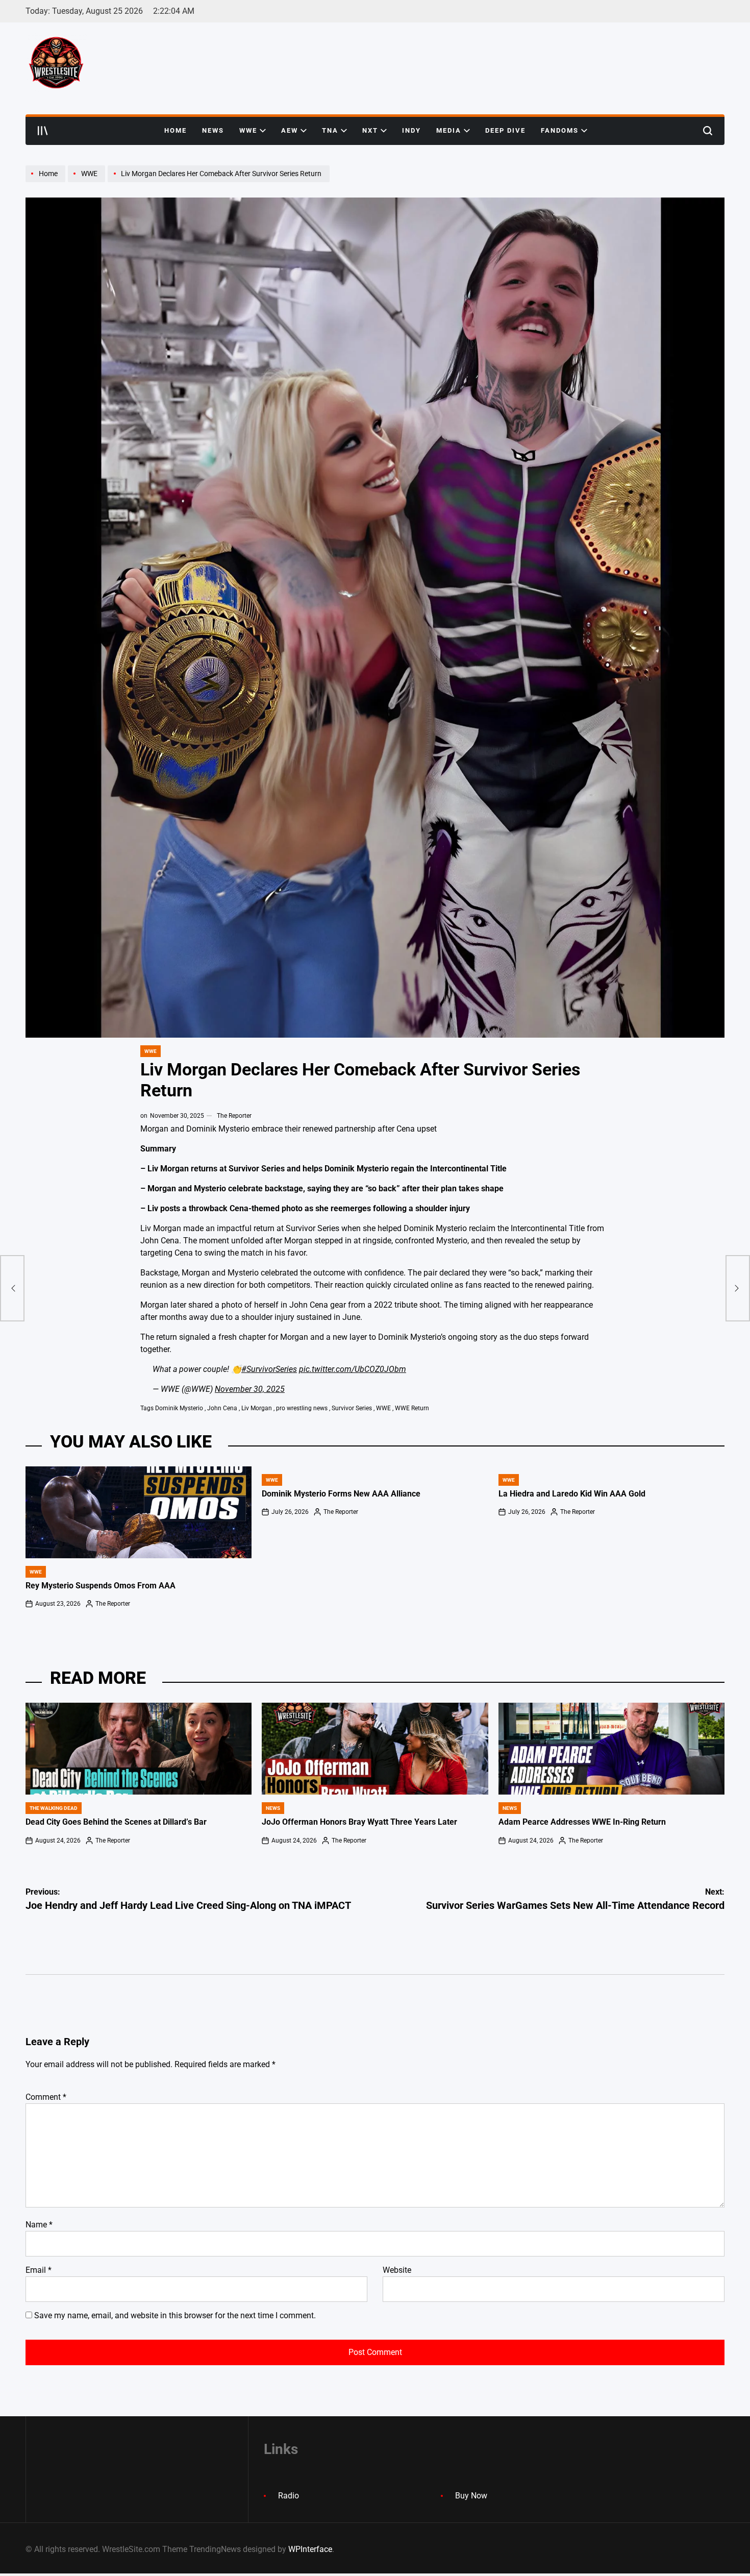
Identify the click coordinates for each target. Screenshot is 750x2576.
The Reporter (234, 1116)
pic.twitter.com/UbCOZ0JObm (353, 1369)
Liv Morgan (257, 1408)
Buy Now (471, 2496)
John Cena (222, 1408)
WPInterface (310, 2549)
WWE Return (412, 1408)
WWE (248, 130)
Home (176, 130)
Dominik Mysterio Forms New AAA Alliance (341, 1494)
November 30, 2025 (250, 1389)
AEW (290, 130)
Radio (289, 2496)
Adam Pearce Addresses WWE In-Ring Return (582, 1822)
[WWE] (88, 182)
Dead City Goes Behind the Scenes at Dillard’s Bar (116, 1822)
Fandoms (560, 130)
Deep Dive (505, 130)
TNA (330, 130)
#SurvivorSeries (269, 1369)
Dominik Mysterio (179, 1408)
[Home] (47, 182)
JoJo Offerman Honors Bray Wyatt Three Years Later (359, 1822)
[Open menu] (43, 131)
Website (397, 2270)
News (213, 130)
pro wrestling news (302, 1408)
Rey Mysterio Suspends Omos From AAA (101, 1586)
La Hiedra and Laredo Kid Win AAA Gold (572, 1494)
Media (449, 130)
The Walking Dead (54, 1808)
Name (39, 2225)
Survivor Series (352, 1408)
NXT (370, 130)
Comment (46, 2097)
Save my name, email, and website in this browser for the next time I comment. (175, 2315)
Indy (411, 130)
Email (39, 2270)
